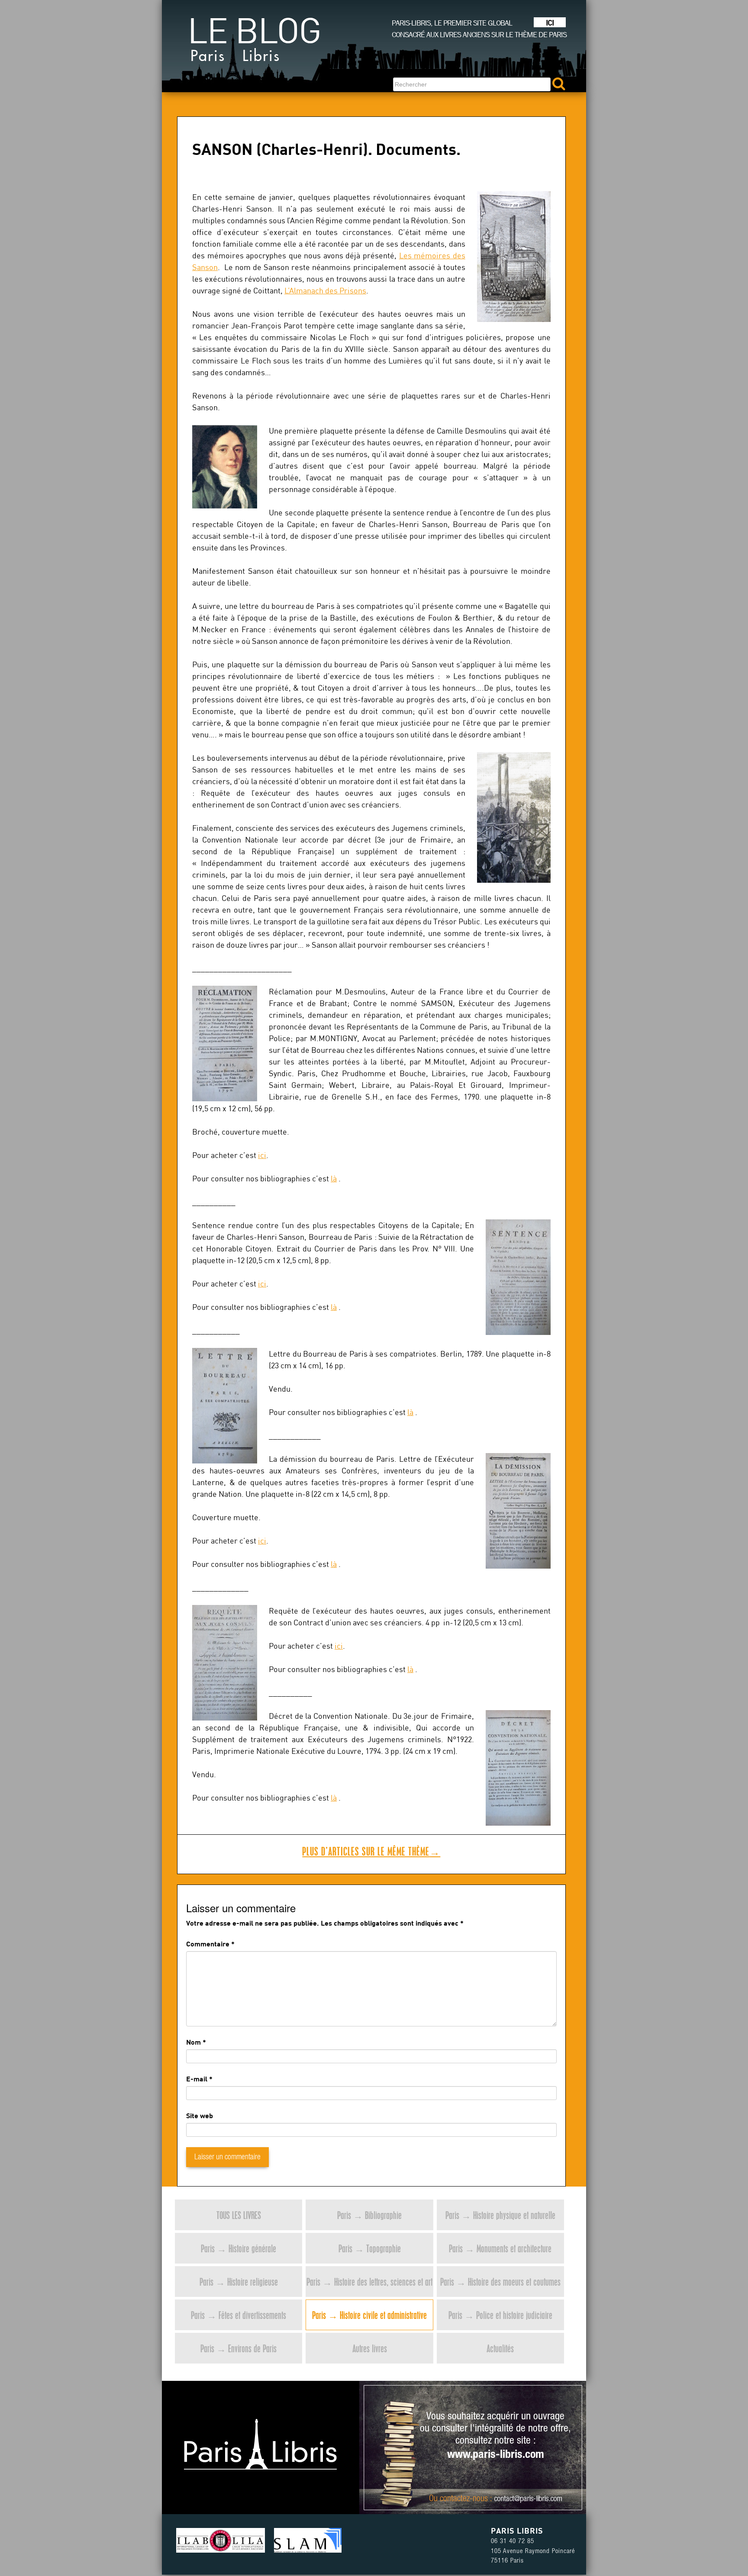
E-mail (197, 2079)
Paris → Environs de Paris (239, 2348)
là (334, 1179)
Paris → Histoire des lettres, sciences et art (369, 2282)
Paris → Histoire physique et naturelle (500, 2215)
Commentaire (210, 1944)
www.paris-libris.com (496, 2455)
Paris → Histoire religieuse (239, 2282)
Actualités (500, 2348)
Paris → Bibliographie (369, 2215)
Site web (200, 2115)
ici (262, 1155)
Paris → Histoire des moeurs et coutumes (500, 2282)
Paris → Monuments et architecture (500, 2248)
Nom (193, 2042)
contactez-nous (464, 2499)
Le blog (254, 43)
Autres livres (370, 2348)
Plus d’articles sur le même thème (371, 1851)
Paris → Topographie (370, 2248)
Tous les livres (239, 2215)
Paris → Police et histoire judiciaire (500, 2315)
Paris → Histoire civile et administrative (369, 2315)
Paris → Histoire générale (239, 2248)
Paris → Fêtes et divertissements (239, 2315)
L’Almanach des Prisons (325, 291)
